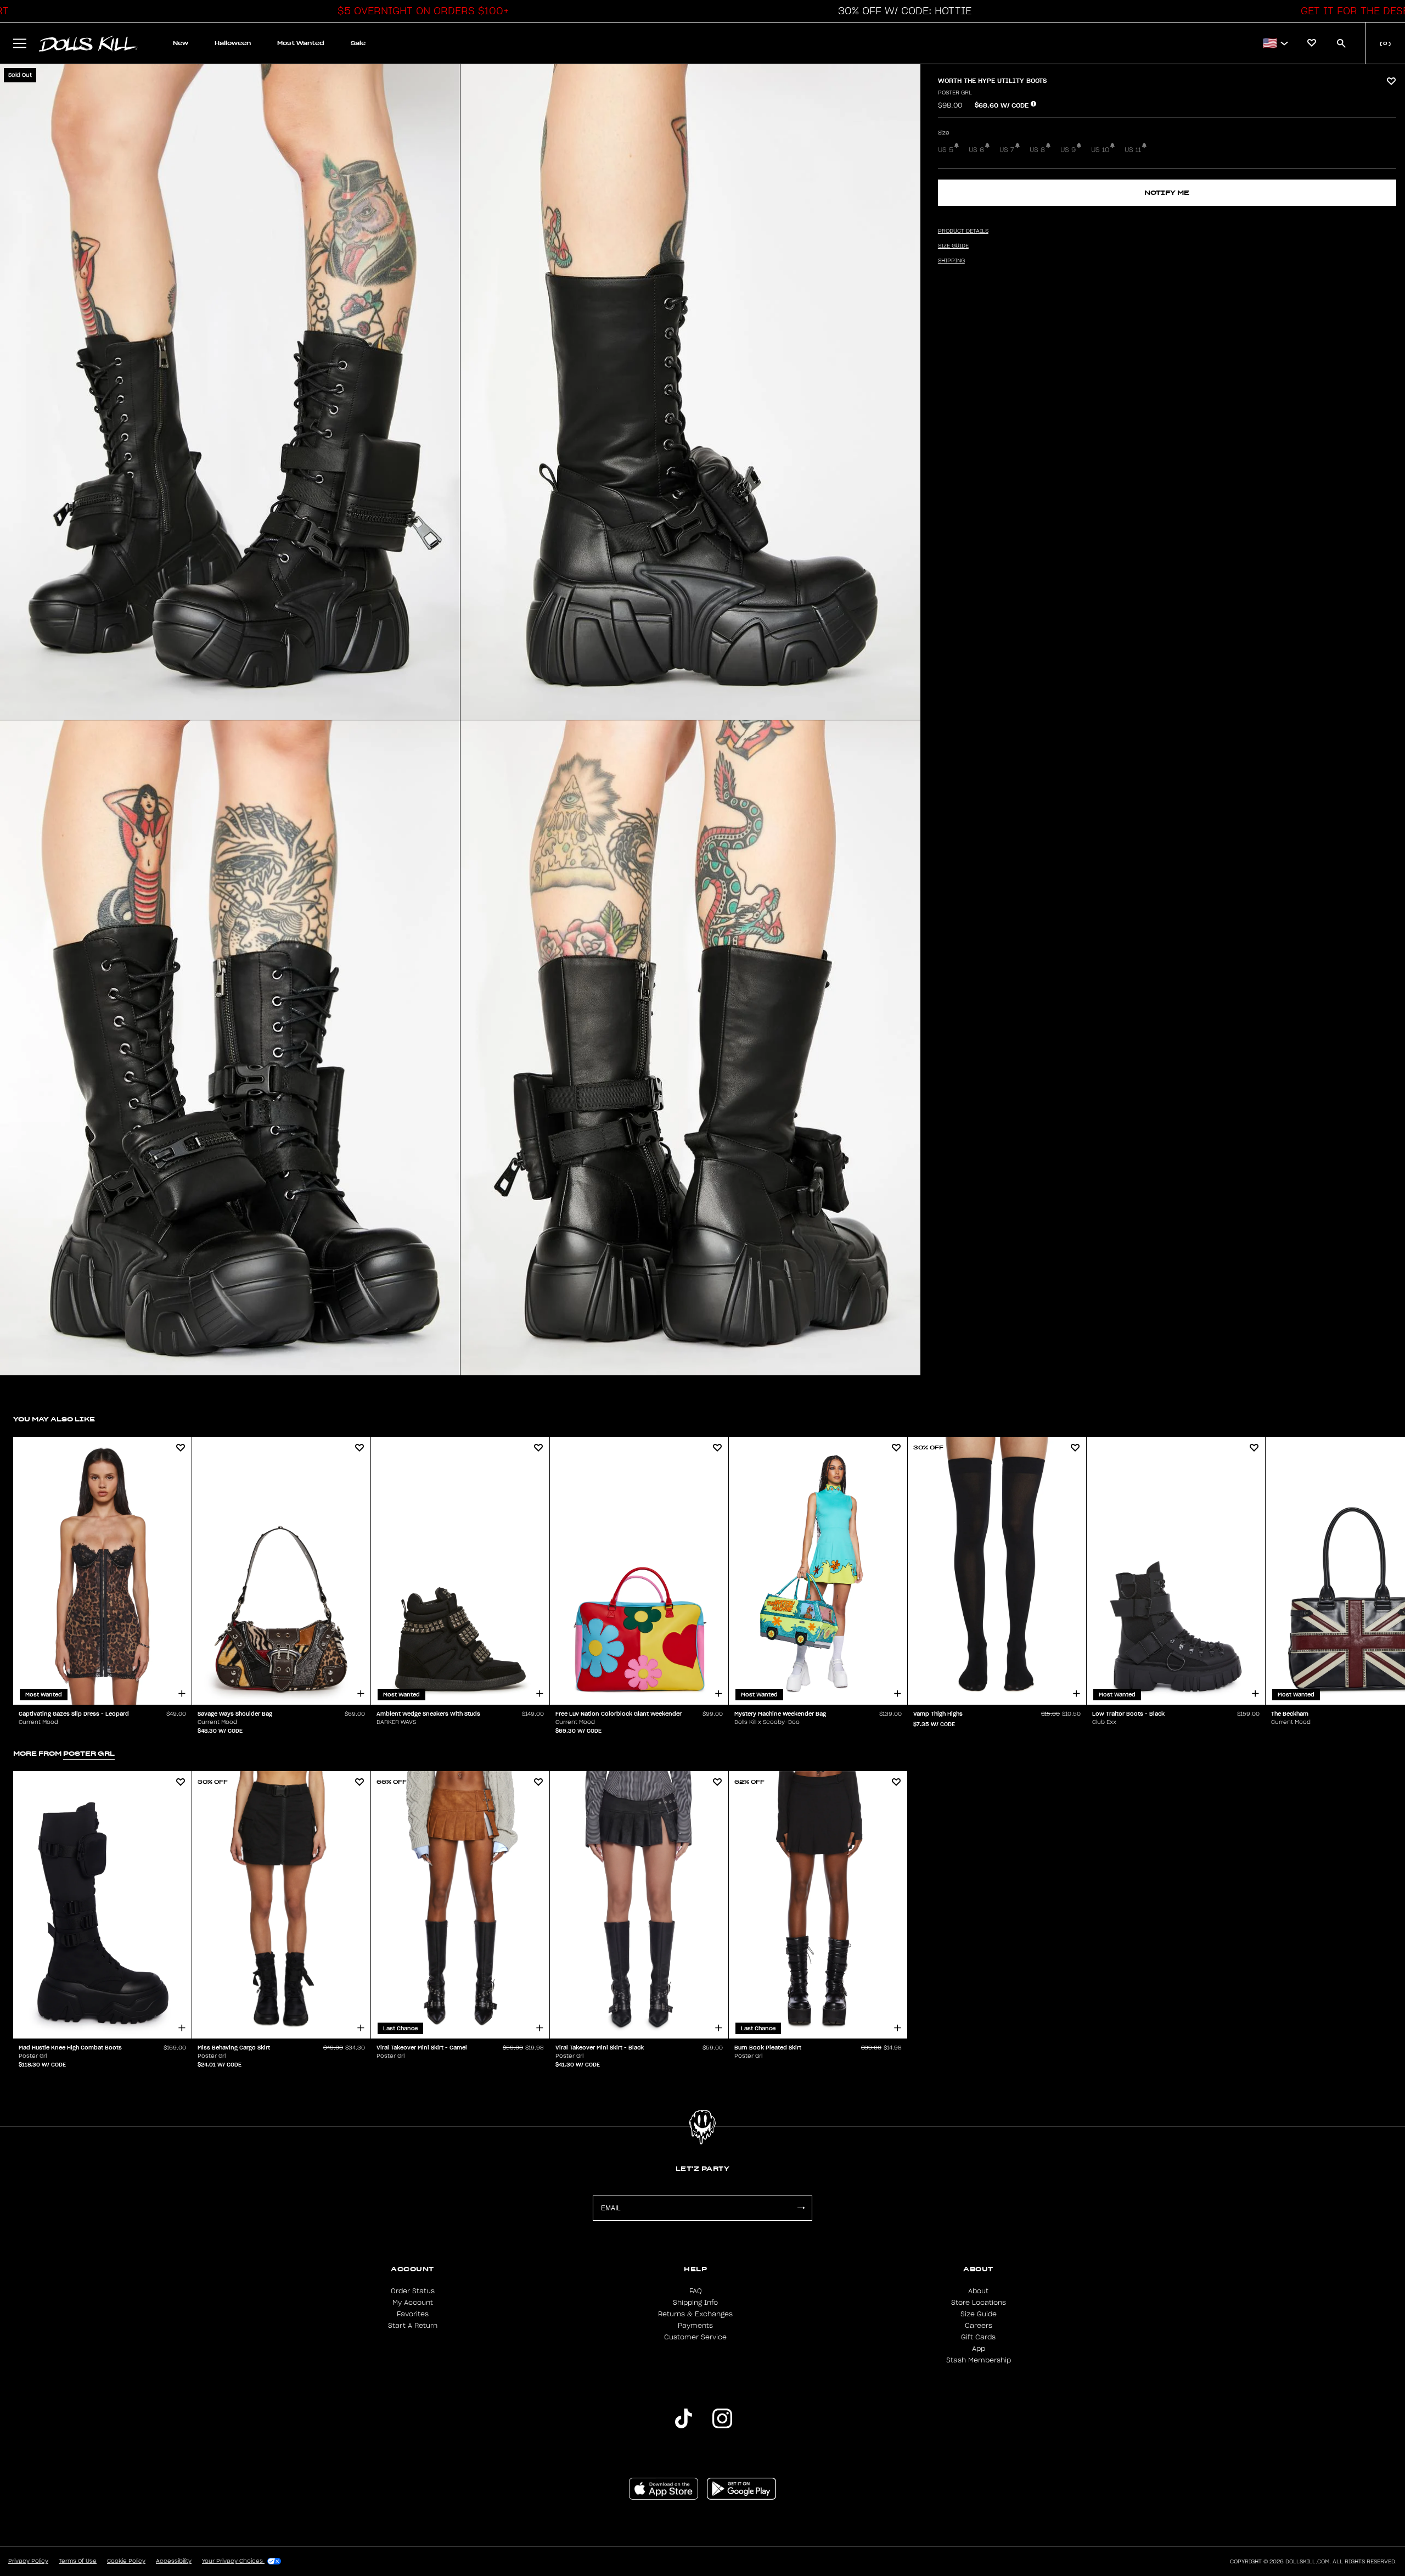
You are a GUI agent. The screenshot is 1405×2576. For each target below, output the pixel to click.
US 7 (1007, 150)
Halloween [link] (233, 43)
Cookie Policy (126, 2561)
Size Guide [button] (953, 246)
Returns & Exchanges (695, 2314)
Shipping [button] (951, 261)
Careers (979, 2326)
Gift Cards (978, 2337)
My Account (413, 2303)
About (978, 2291)
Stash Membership (979, 2360)
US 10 (1100, 150)
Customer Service (695, 2337)
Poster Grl (955, 93)
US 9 (1068, 150)
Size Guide (979, 2314)
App (979, 2349)
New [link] (181, 43)
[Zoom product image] (230, 392)
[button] (420, 11)
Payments (695, 2326)
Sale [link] (358, 43)
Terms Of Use (78, 2561)
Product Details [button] (963, 231)
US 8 (1037, 150)
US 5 (946, 150)
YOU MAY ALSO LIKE (54, 1419)
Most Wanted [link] (301, 43)
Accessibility (174, 2561)
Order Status (413, 2291)
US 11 (1133, 150)
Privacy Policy (28, 2561)
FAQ (696, 2291)
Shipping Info (695, 2303)
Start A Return (413, 2326)
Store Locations (979, 2303)
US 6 (976, 150)
